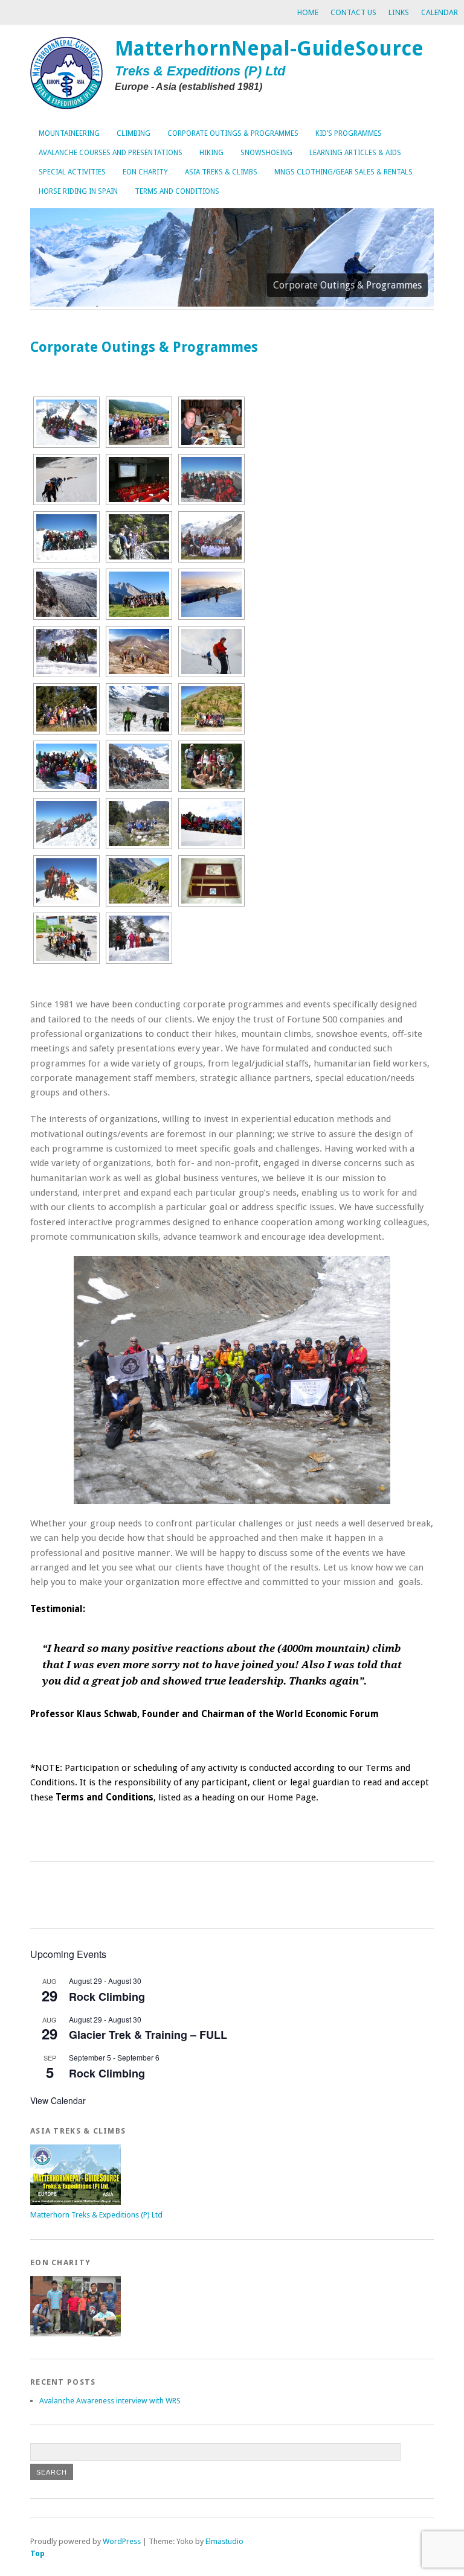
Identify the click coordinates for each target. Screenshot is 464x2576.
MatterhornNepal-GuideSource (269, 49)
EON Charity (145, 172)
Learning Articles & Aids (355, 153)
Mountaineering (69, 133)
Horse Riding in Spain (78, 191)
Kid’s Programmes (349, 133)
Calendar (440, 12)
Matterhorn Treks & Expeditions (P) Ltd (96, 2215)
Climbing (134, 133)
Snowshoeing (266, 153)
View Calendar (58, 2100)
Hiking (211, 153)
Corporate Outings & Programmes (233, 133)
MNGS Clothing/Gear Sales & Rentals (343, 172)
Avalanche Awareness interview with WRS (110, 2401)
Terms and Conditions (177, 191)
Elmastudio (224, 2541)
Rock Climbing (107, 1997)
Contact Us (353, 12)
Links (399, 12)
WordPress (122, 2541)
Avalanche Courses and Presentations (111, 153)
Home (308, 12)
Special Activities (72, 172)
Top (37, 2553)
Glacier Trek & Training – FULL (148, 2035)
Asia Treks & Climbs (221, 172)
